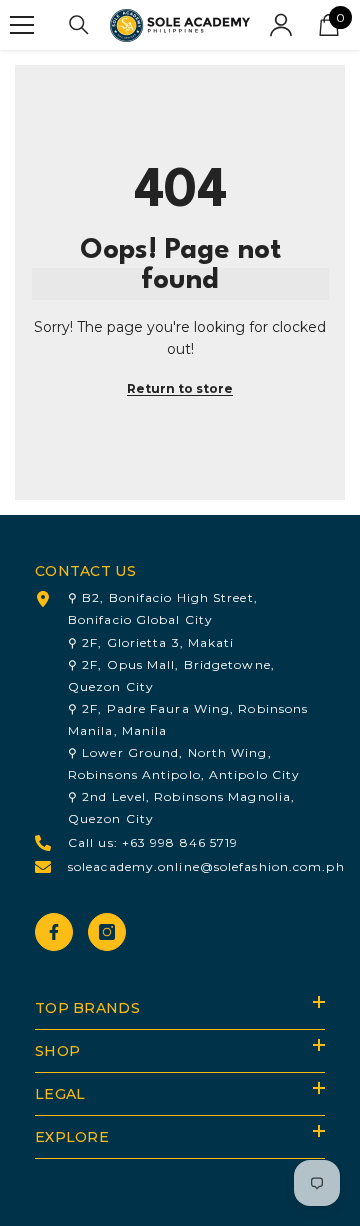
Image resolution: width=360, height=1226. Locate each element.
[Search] (79, 25)
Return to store (180, 388)
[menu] (22, 25)
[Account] (281, 25)
